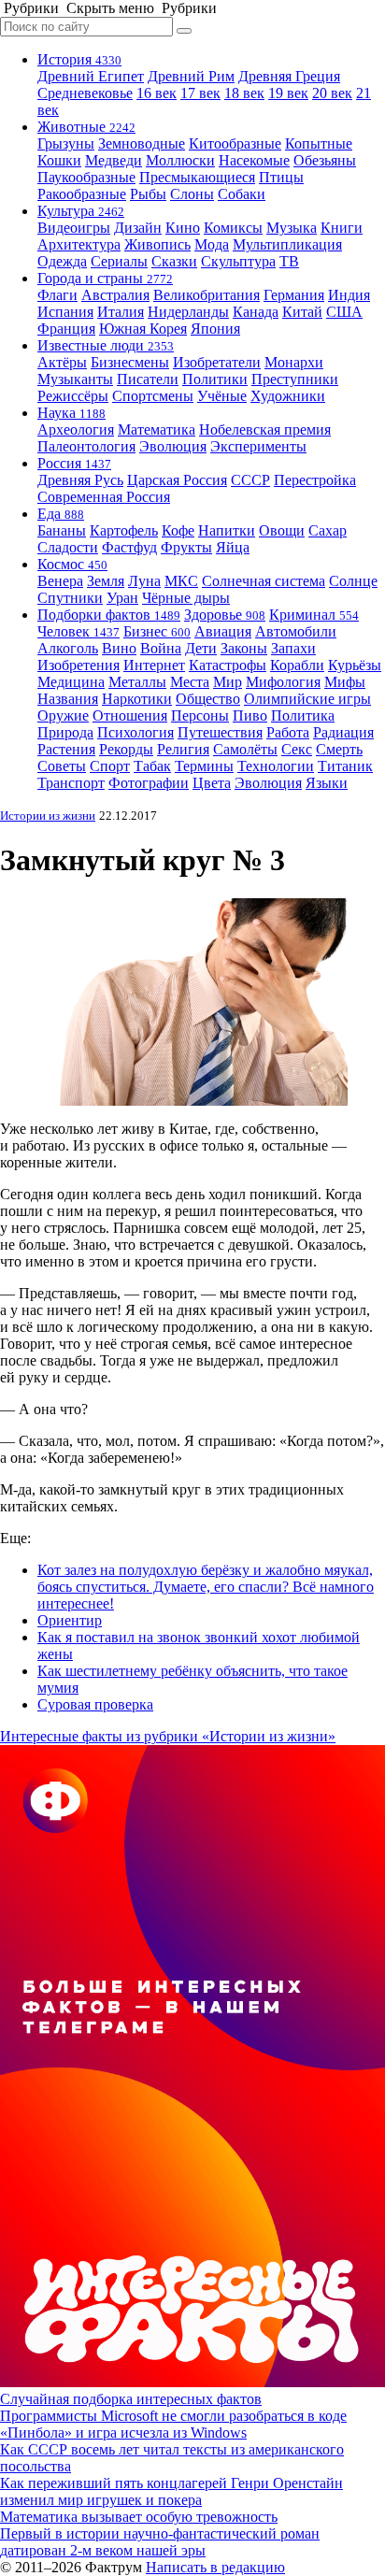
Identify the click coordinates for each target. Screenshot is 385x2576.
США (344, 312)
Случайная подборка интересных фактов (131, 2399)
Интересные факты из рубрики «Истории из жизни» (168, 1736)
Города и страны (105, 278)
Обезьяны (325, 160)
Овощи (282, 530)
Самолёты (245, 749)
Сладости (68, 547)
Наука (71, 413)
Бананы (62, 530)
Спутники (70, 598)
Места (190, 682)
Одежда (62, 261)
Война (161, 648)
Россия (74, 463)
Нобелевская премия (265, 429)
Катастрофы (228, 665)
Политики (215, 379)
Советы (62, 766)
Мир (228, 682)
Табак (152, 766)
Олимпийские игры (307, 699)
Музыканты (75, 379)
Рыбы (148, 194)
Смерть (339, 749)
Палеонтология (86, 446)
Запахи (293, 648)
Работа (288, 732)
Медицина (71, 682)
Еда (61, 514)
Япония (215, 329)
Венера (60, 581)
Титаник (345, 766)
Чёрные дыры (186, 598)
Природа (65, 732)
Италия (121, 312)
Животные (86, 127)
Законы (244, 648)
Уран (122, 598)
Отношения (130, 716)
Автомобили (296, 631)
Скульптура (238, 261)
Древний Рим (191, 76)
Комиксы (233, 228)
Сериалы (119, 261)
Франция (66, 329)
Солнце (353, 581)
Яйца (233, 547)
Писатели (148, 379)
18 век (244, 93)
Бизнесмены (130, 362)
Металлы (137, 682)
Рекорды (126, 749)
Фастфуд (129, 547)
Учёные (222, 396)
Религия (183, 749)
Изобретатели (217, 362)
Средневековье (85, 93)
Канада (256, 312)
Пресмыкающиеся (197, 177)
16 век (157, 93)
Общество (208, 699)
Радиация (343, 732)
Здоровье (225, 615)
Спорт (110, 766)
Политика (303, 716)
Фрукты (186, 547)
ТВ (289, 261)
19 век (288, 93)
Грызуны (66, 143)
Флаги (57, 295)
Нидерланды (188, 312)
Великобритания (207, 295)
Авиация (223, 631)
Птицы (281, 177)
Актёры (62, 362)
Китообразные (235, 143)
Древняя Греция (289, 76)
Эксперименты (258, 446)
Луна (144, 581)
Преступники (295, 379)
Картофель (124, 530)
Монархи (294, 362)
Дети (201, 648)
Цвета (212, 783)
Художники (288, 396)
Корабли (297, 665)
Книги (342, 228)
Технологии (276, 766)
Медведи (114, 160)
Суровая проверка (95, 1704)
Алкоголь (68, 648)
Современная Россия (104, 497)
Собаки (242, 194)
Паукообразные (86, 177)
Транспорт (71, 783)
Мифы (345, 682)
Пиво (250, 716)
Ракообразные (82, 194)
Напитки (227, 530)
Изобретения (78, 665)
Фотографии (149, 783)
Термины (204, 766)
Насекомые (254, 160)
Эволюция (173, 446)
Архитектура (79, 244)
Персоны (200, 716)
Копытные (319, 143)
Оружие (63, 716)
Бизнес (157, 631)
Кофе (178, 530)
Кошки (59, 160)
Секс (297, 749)
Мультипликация (287, 244)
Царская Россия (177, 480)
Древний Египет (91, 76)
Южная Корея (143, 329)
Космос (72, 564)
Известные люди (106, 345)
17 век (200, 93)
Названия (68, 699)
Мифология (283, 682)
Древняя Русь (80, 480)
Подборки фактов (109, 615)
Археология (76, 429)
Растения (66, 749)
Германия (294, 295)
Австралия (115, 295)
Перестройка (315, 480)
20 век (332, 93)
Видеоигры (74, 228)
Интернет (154, 665)
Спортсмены (153, 396)
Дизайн (138, 228)
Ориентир (70, 1620)
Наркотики (137, 699)
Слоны (192, 194)
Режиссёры (73, 396)
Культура (81, 211)
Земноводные (142, 143)
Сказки (174, 261)
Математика (157, 429)
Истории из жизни (48, 816)
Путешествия (220, 732)
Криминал (314, 615)
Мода (212, 244)
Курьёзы (355, 665)
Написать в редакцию (215, 2567)
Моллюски (180, 160)
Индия (349, 295)
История (79, 59)
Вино (119, 648)
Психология (135, 732)
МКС (181, 581)
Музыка (292, 228)
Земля (106, 581)
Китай (302, 312)
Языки (327, 783)
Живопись (157, 244)
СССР (250, 480)
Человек (78, 631)
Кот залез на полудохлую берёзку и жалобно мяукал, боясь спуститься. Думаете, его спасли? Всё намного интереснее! (206, 1587)
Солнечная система (264, 581)
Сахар (328, 530)
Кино (183, 228)
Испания (65, 312)
